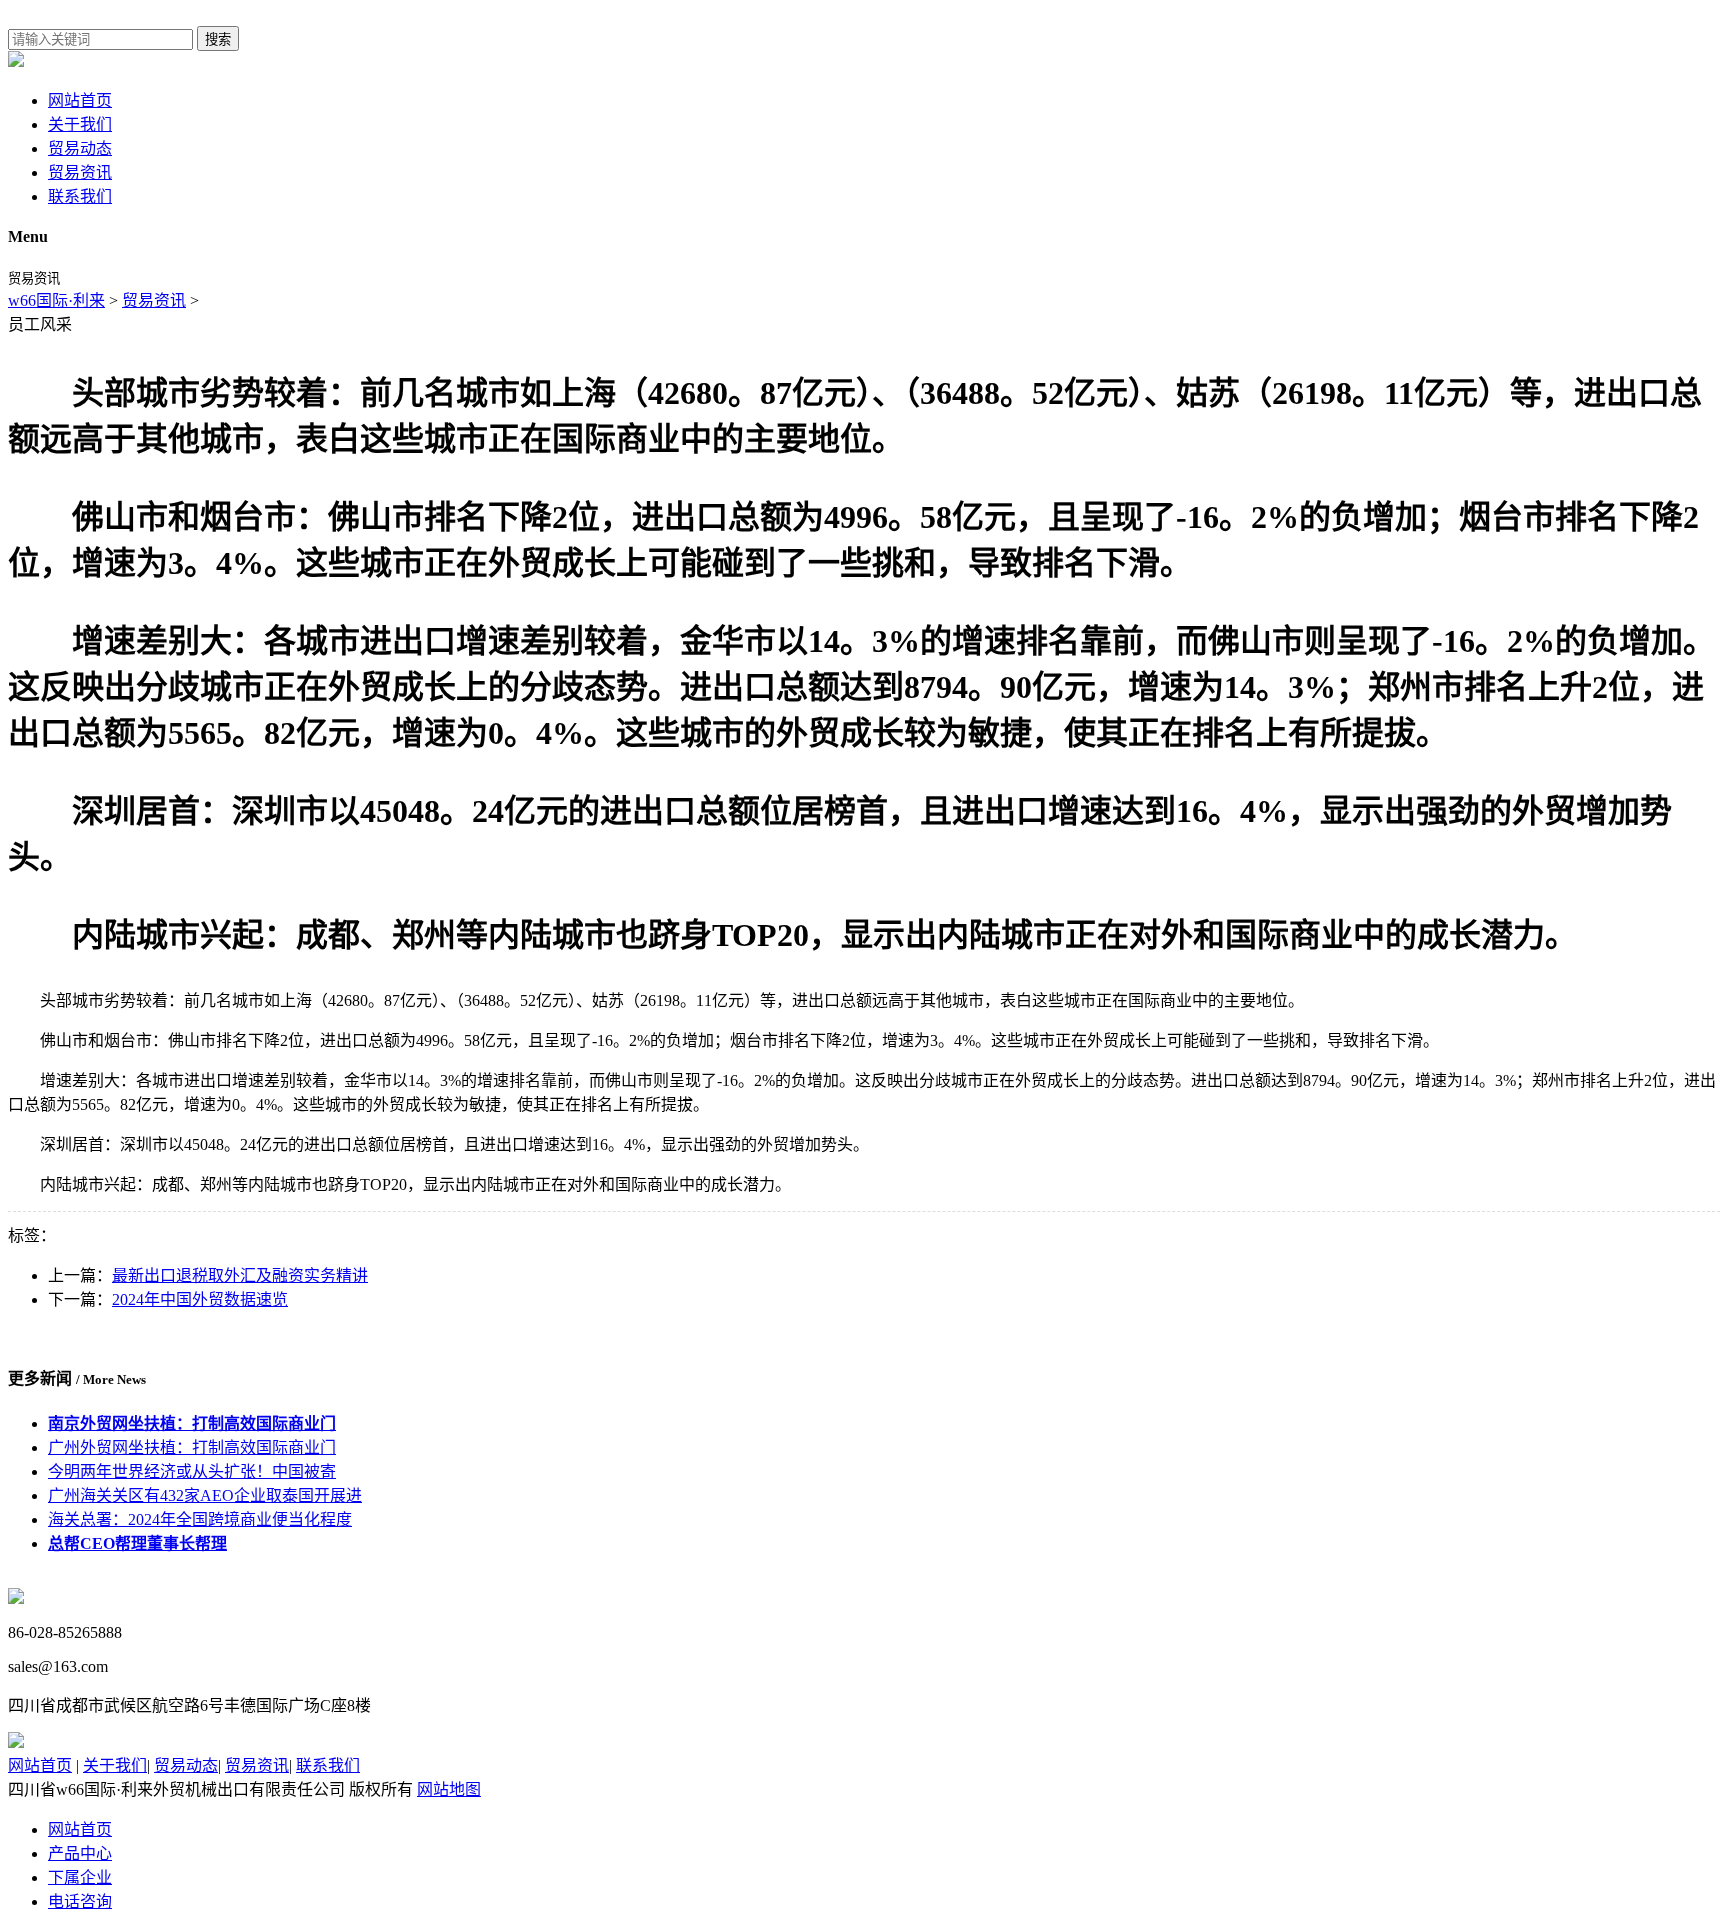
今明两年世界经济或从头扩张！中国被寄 (192, 1471)
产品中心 (80, 1853)
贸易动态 (80, 148)
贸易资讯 (80, 172)
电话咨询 (80, 1901)
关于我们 (80, 124)
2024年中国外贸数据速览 (200, 1299)
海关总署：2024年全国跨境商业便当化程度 (200, 1519)
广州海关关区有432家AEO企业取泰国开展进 (205, 1495)
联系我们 (80, 196)
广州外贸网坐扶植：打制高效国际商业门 (192, 1447)
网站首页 (80, 100)
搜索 (218, 39)
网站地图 (449, 1789)
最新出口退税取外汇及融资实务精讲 (240, 1275)
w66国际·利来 (56, 300)
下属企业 (80, 1877)
